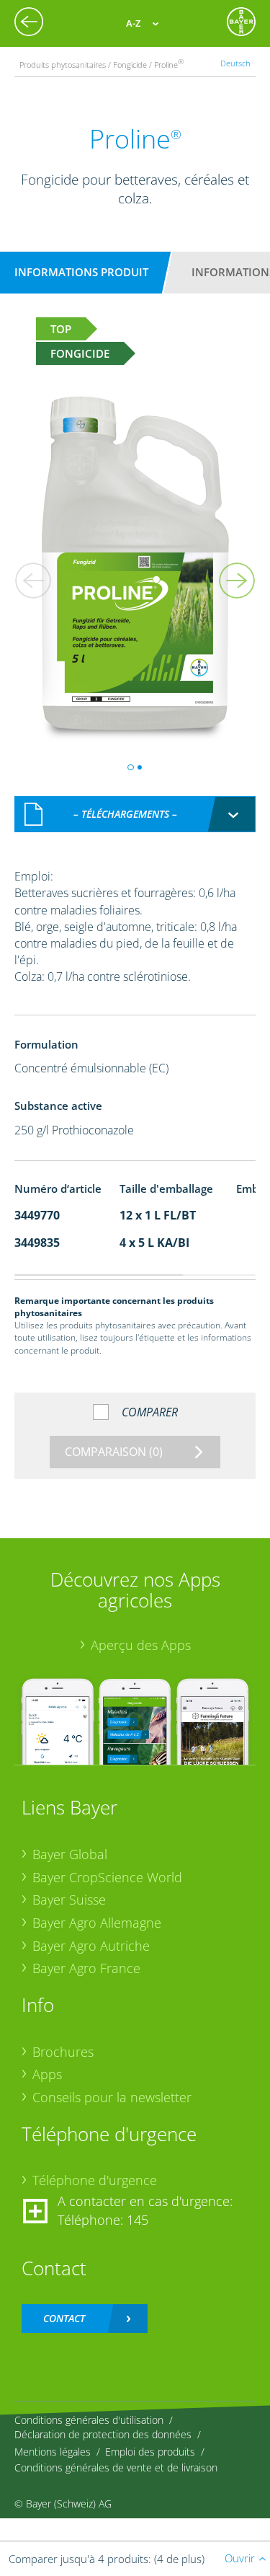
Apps (47, 2074)
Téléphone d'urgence (95, 2180)
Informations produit (81, 272)
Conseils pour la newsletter (112, 2097)
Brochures (63, 2052)
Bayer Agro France (86, 1968)
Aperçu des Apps (141, 1645)
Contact (64, 2318)
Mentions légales (53, 2452)
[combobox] (135, 814)
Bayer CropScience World (107, 1877)
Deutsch (235, 63)
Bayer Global (70, 1854)
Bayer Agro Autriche (91, 1946)
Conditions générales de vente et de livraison (116, 2467)
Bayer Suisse (69, 1900)
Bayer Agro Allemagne (97, 1923)
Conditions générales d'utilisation (89, 2420)
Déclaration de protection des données (103, 2434)
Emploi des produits (150, 2452)
